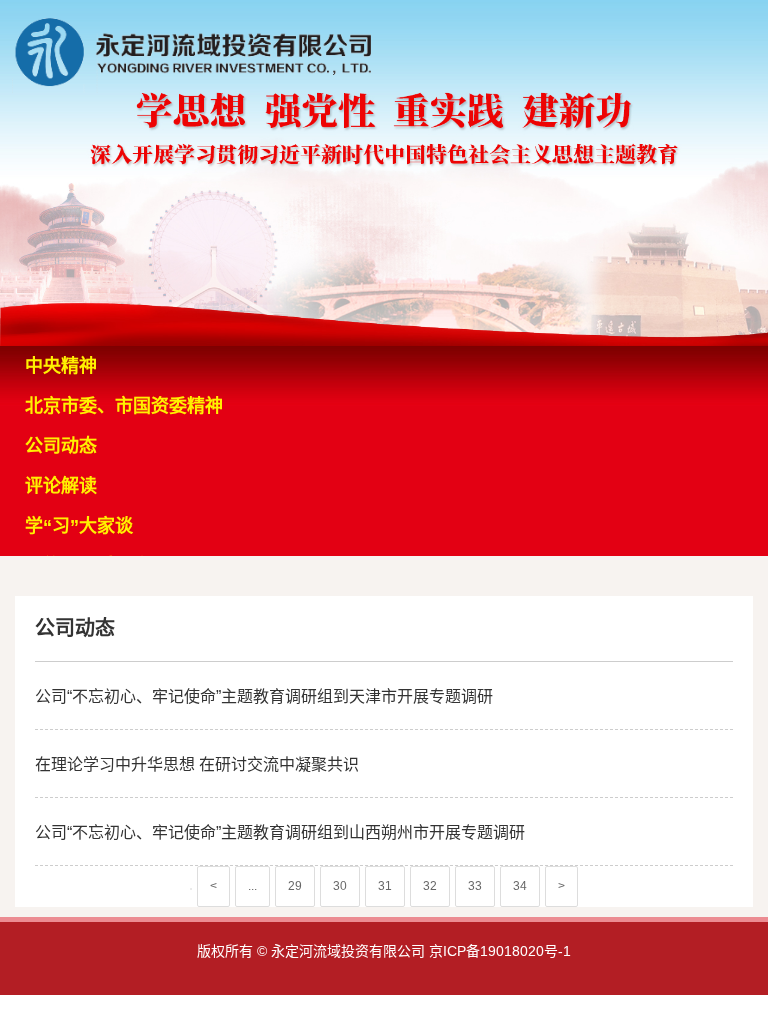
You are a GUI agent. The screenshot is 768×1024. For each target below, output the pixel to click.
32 (430, 886)
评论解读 (61, 486)
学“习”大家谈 (79, 526)
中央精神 (61, 366)
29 (295, 886)
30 (340, 886)
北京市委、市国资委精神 (124, 406)
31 (385, 886)
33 (475, 886)
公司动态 (61, 446)
